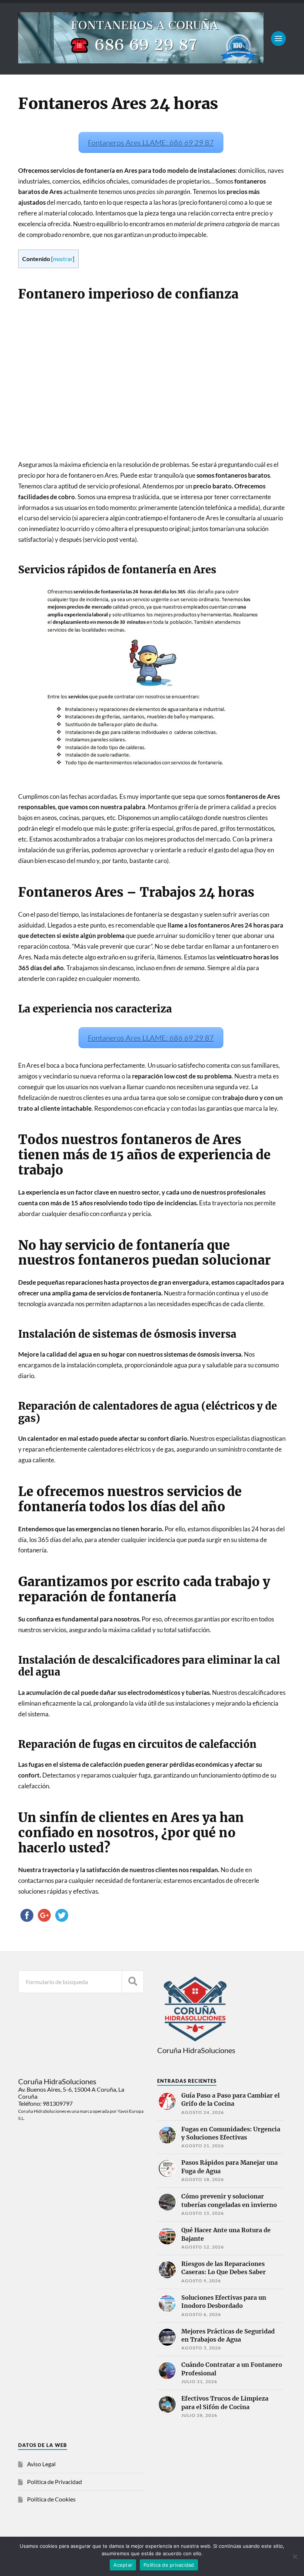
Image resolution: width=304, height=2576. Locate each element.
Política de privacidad (169, 2565)
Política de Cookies (51, 2499)
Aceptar (123, 2565)
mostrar (63, 259)
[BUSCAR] (133, 1982)
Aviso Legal (41, 2464)
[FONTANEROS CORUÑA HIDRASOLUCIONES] (141, 60)
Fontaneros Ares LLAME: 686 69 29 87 (151, 142)
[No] (295, 2556)
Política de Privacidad (54, 2482)
